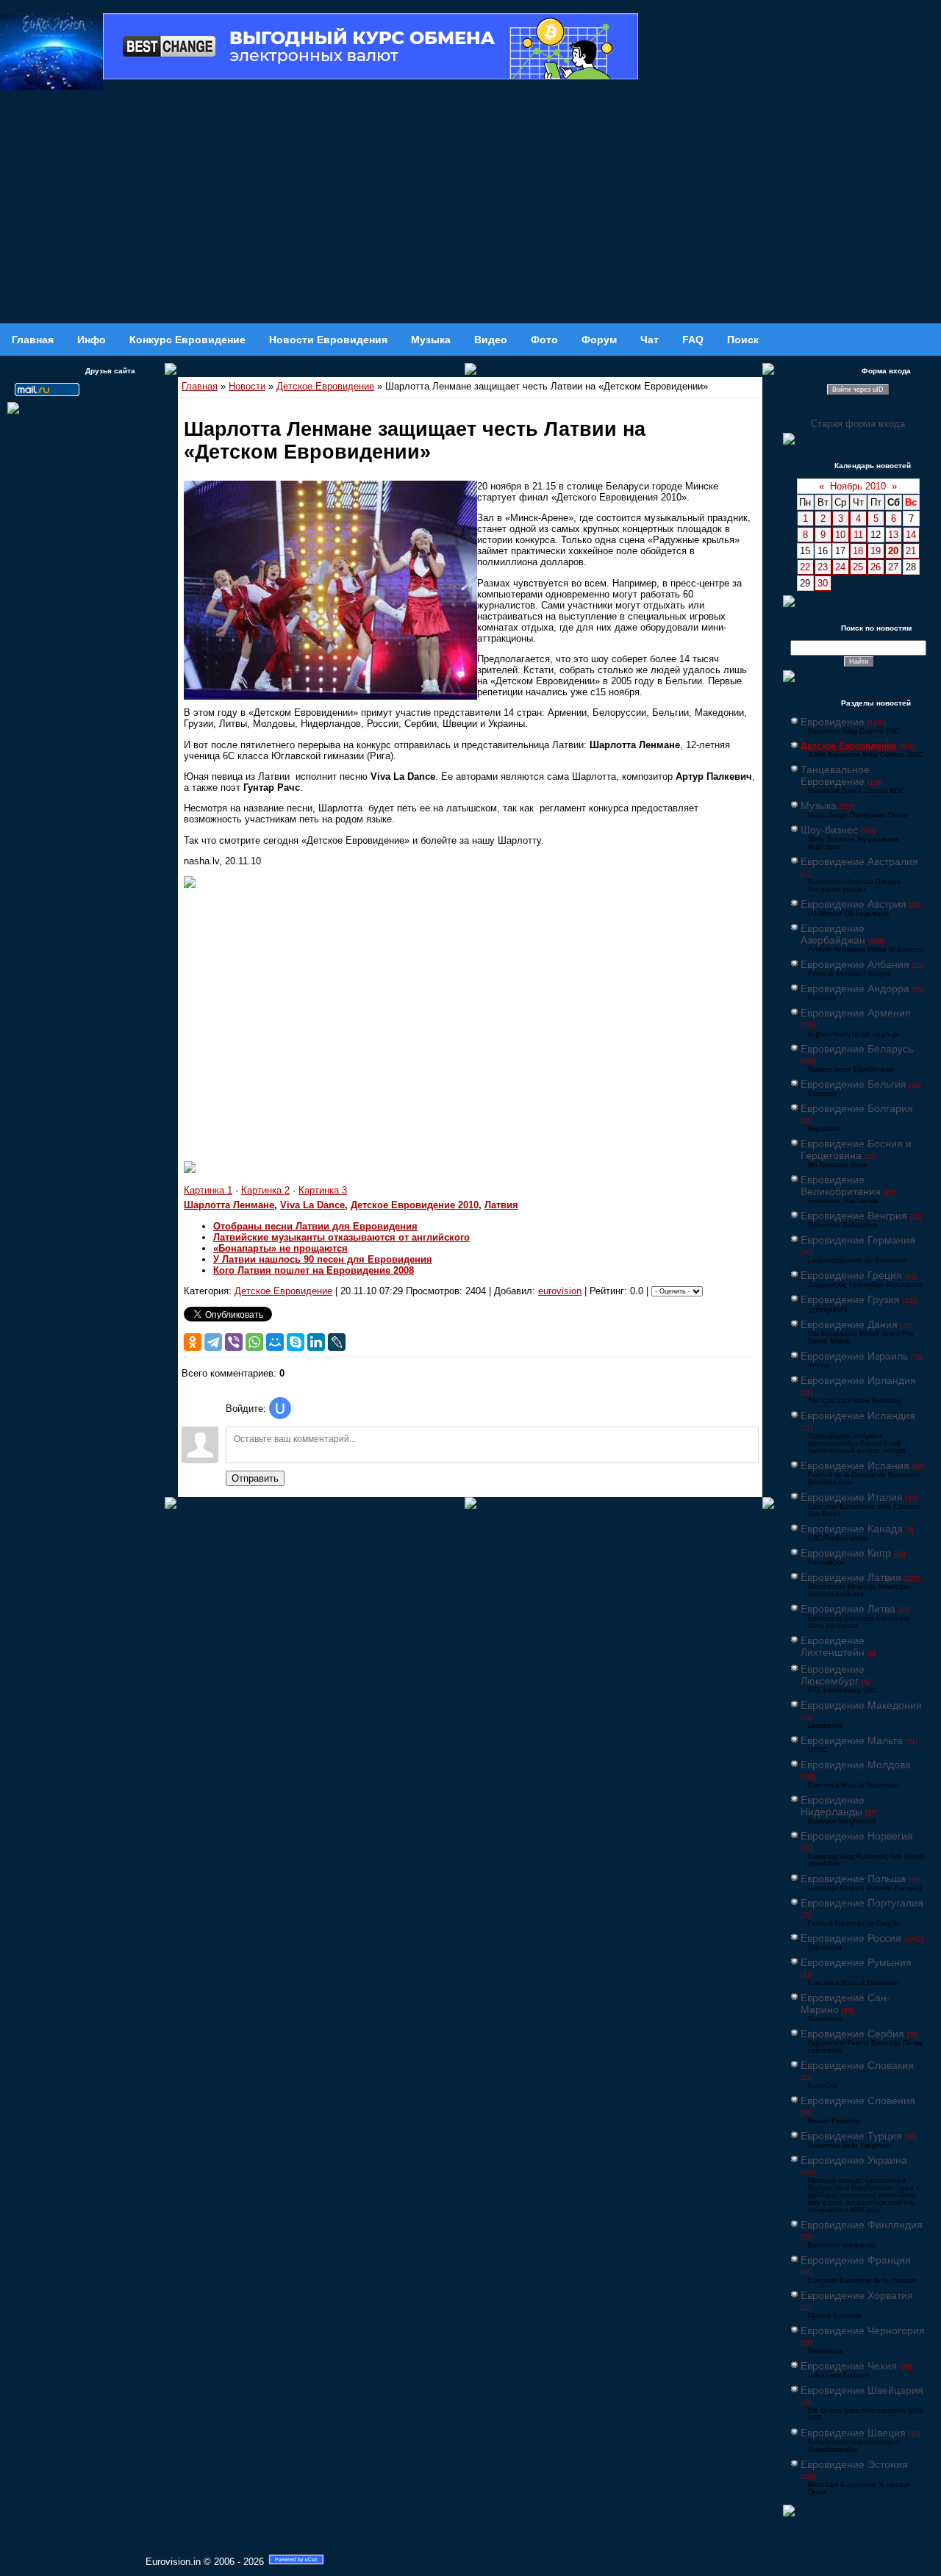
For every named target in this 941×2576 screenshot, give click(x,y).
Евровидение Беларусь (857, 1049)
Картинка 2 (265, 1190)
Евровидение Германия (858, 1240)
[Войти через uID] (280, 1408)
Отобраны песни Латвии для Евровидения (315, 1226)
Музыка (819, 806)
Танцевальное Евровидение (835, 775)
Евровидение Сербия (852, 2034)
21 (911, 551)
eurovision (560, 1291)
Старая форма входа (858, 424)
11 (858, 535)
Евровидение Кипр (846, 1553)
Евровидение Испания (855, 1465)
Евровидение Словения (858, 2100)
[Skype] (296, 1342)
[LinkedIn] (316, 1342)
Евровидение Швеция (853, 2433)
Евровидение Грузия (850, 1299)
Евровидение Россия (851, 1938)
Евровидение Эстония (854, 2464)
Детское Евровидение (325, 386)
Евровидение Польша (853, 1879)
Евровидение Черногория (863, 2331)
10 (840, 535)
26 (876, 567)
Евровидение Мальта (852, 1740)
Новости (247, 386)
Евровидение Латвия (851, 1577)
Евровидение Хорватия (857, 2295)
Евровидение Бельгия (854, 1084)
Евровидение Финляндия (862, 2225)
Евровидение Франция (856, 2260)
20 (893, 551)
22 (805, 567)
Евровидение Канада (852, 1529)
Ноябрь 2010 (858, 486)
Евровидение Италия (852, 1497)
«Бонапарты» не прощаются (280, 1248)
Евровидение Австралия (859, 861)
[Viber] (234, 1342)
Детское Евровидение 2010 (415, 1205)
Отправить (255, 1478)
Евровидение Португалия (862, 1903)
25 (858, 567)
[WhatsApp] (254, 1342)
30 (823, 583)
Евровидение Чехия (849, 2366)
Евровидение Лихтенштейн (833, 1646)
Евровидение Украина (854, 2160)
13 (893, 535)
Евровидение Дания (849, 1324)
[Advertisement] (470, 213)
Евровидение (833, 722)
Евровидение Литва (848, 1609)
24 (840, 567)
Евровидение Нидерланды (833, 1806)
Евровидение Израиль (854, 1356)
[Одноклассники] (193, 1342)
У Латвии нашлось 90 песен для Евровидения (323, 1259)
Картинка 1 (208, 1190)
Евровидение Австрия (854, 904)
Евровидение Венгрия (854, 1216)
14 (911, 535)
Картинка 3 (323, 1190)
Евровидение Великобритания (841, 1185)
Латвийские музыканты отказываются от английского (341, 1237)
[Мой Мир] (275, 1342)
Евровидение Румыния (856, 1962)
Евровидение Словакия (857, 2065)
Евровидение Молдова (856, 1765)
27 (893, 567)
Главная (200, 386)
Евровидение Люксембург (833, 1675)
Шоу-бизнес (829, 830)
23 (823, 567)
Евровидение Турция (851, 2136)
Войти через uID (858, 390)
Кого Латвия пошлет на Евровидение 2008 (314, 1270)
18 (858, 551)
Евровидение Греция (851, 1275)
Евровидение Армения (856, 1013)
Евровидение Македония (861, 1705)
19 (876, 551)
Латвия (501, 1205)
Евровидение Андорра (855, 989)
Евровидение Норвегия (857, 1836)
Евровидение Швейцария (862, 2390)
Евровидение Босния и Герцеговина (856, 1149)
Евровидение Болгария (857, 1108)
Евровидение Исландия (858, 1416)
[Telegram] (213, 1342)
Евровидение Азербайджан (833, 934)
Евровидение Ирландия (858, 1380)
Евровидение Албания (855, 964)
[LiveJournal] (337, 1342)
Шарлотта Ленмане (229, 1205)
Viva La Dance (312, 1205)
